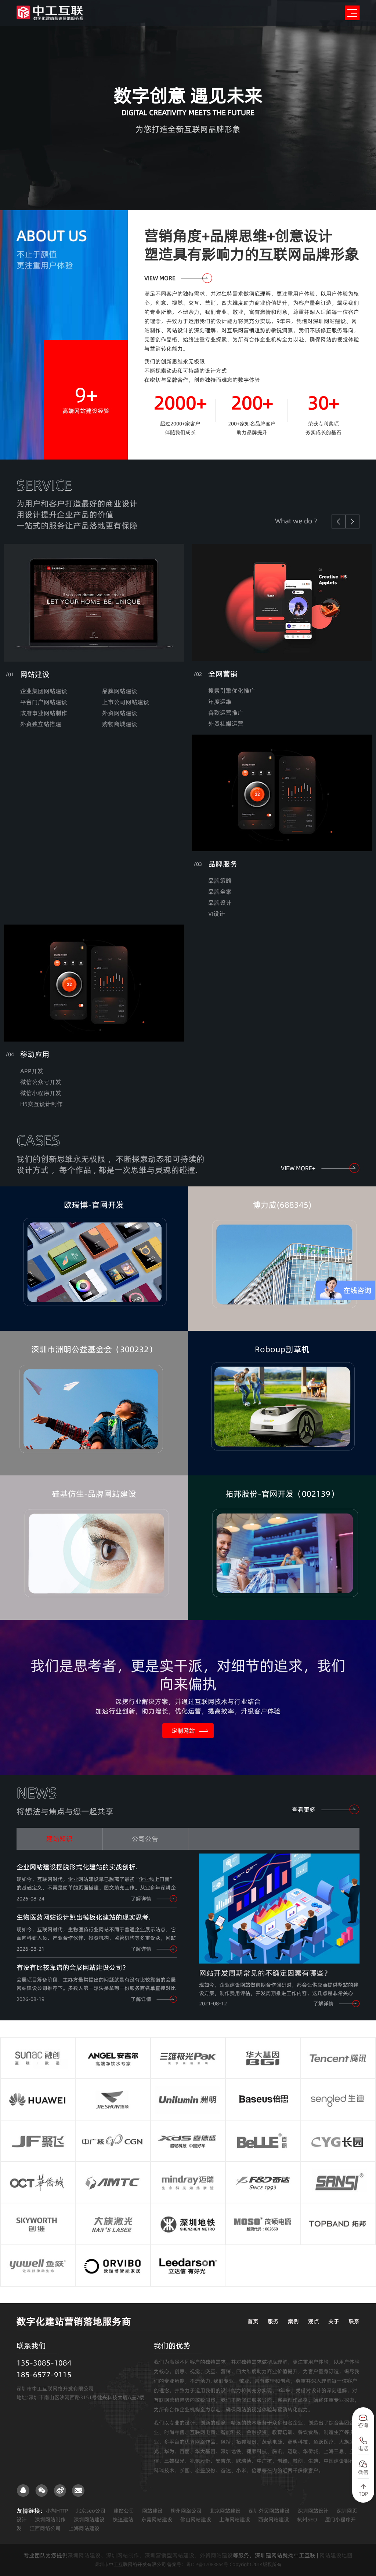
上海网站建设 (235, 2520)
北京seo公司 (91, 2511)
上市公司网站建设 (126, 702)
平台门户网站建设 (44, 702)
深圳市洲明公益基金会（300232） (94, 1349)
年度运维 (220, 702)
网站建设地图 (336, 2555)
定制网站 (183, 1731)
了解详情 (141, 1899)
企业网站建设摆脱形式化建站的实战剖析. (77, 1867)
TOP (363, 2494)
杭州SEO (307, 2520)
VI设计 (217, 914)
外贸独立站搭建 (41, 724)
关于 (334, 2321)
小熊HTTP (57, 2511)
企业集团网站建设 (44, 691)
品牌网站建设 (120, 691)
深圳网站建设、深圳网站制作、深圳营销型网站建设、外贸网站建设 (150, 2555)
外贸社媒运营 (226, 724)
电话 (363, 2448)
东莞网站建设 (157, 2520)
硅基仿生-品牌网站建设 (94, 1494)
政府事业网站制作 (44, 713)
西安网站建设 (274, 2520)
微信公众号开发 (41, 1082)
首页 (253, 2321)
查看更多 (304, 1810)
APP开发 (32, 1071)
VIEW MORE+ (298, 1168)
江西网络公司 (45, 2528)
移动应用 (35, 1054)
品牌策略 (220, 881)
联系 (354, 2321)
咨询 (363, 2425)
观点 (314, 2321)
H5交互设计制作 (41, 1104)
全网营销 (223, 674)
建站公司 (124, 2511)
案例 (293, 2321)
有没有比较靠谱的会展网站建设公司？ (73, 1967)
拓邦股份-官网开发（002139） (282, 1494)
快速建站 (123, 2520)
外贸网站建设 (120, 713)
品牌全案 (220, 892)
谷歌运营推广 (226, 713)
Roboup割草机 (282, 1349)
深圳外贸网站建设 (269, 2511)
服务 (273, 2321)
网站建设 (35, 674)
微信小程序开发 (41, 1093)
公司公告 (145, 1839)
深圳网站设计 (313, 2511)
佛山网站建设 (196, 2520)
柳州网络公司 (186, 2511)
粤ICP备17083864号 (207, 2564)
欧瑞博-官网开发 (94, 1205)
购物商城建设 (120, 724)
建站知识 (59, 1839)
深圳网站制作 (50, 2520)
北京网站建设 (225, 2511)
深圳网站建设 (89, 2520)
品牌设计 (220, 903)
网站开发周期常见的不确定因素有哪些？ (265, 1973)
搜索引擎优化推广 (232, 691)
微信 (363, 2472)
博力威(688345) (282, 1205)
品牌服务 (223, 864)
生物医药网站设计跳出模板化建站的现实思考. (84, 1917)
